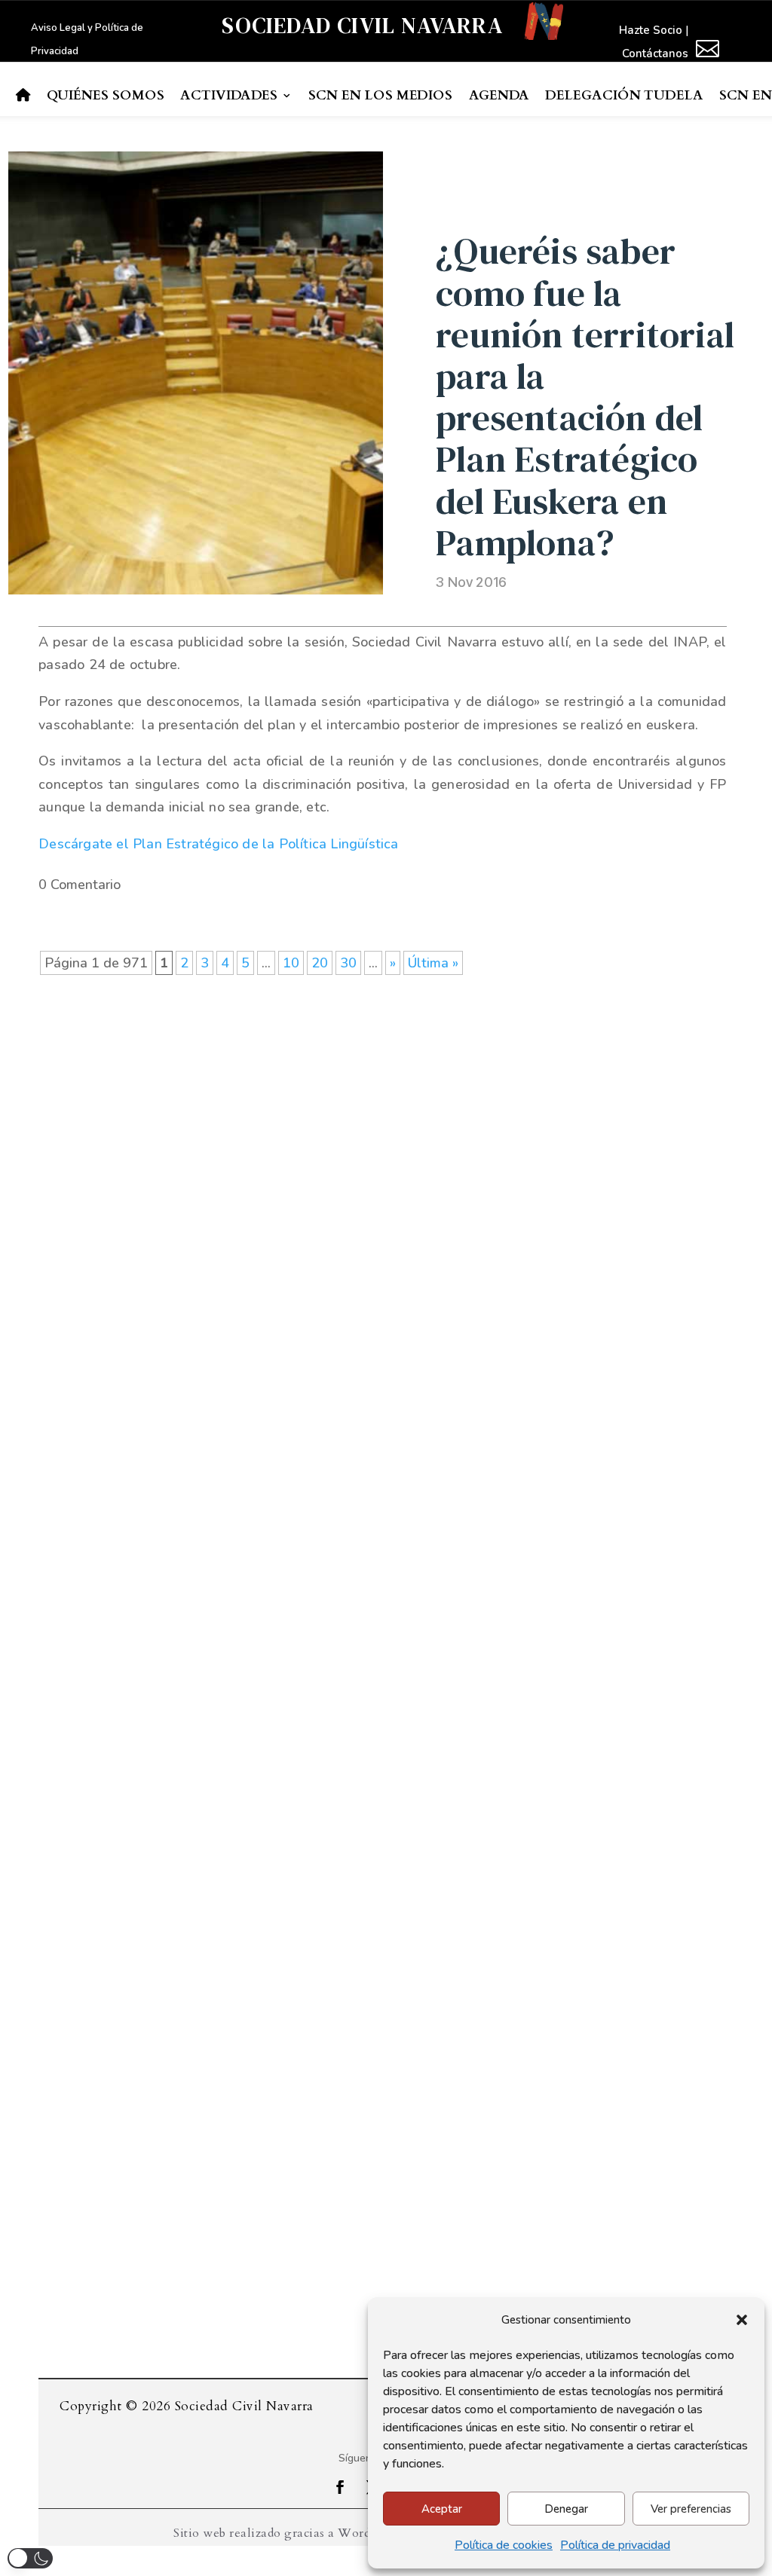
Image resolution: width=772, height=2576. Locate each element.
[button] (742, 2320)
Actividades (229, 96)
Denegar (566, 2509)
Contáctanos (655, 53)
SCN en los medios (380, 96)
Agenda (499, 96)
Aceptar (442, 2509)
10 (291, 963)
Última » (433, 963)
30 (348, 963)
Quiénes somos (106, 96)
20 (320, 963)
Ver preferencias (691, 2509)
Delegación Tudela (624, 96)
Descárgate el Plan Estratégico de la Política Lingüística (218, 844)
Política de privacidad (615, 2545)
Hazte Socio (651, 30)
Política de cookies (504, 2545)
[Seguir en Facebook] (340, 2487)
